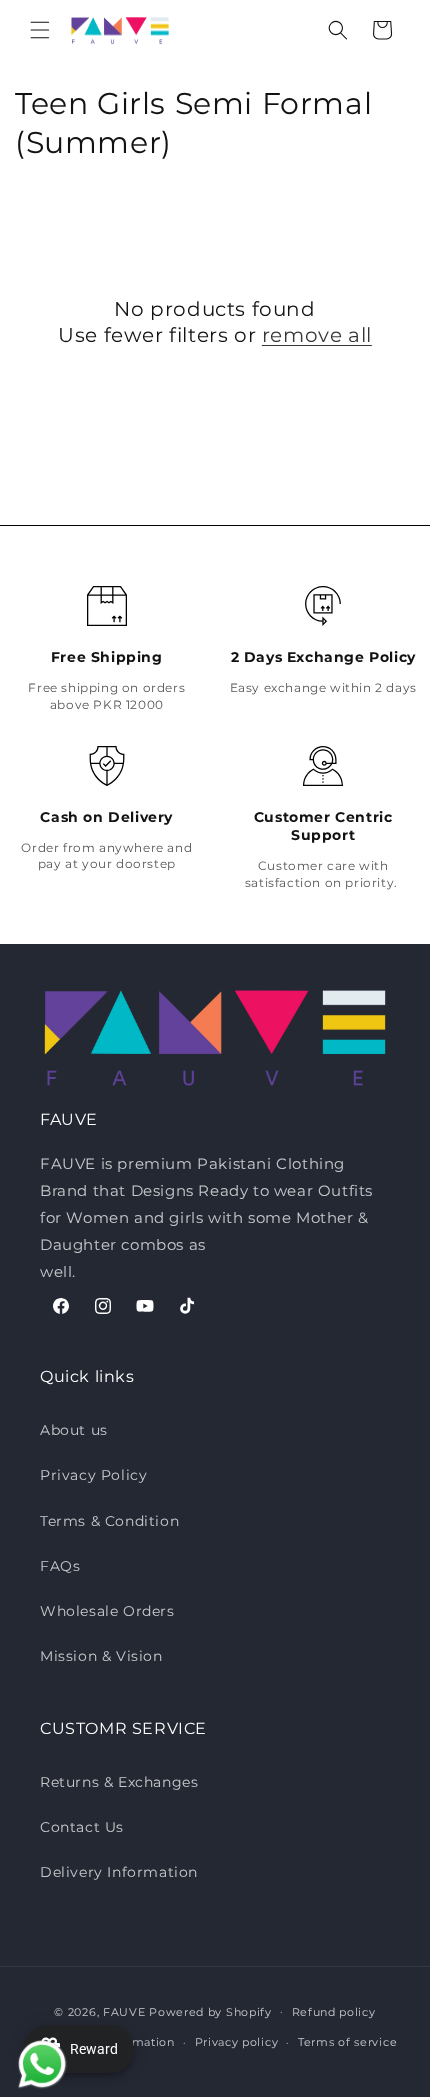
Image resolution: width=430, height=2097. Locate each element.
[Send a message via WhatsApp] (37, 2059)
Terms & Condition (109, 1521)
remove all (317, 335)
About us (74, 1430)
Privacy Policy (93, 1475)
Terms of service (347, 2042)
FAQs (60, 1566)
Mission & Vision (101, 1656)
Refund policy (334, 2012)
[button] (40, 30)
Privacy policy (237, 2042)
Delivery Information (119, 1872)
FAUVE (124, 2011)
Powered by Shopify (210, 2011)
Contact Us (82, 1827)
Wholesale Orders (107, 1611)
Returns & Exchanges (119, 1782)
